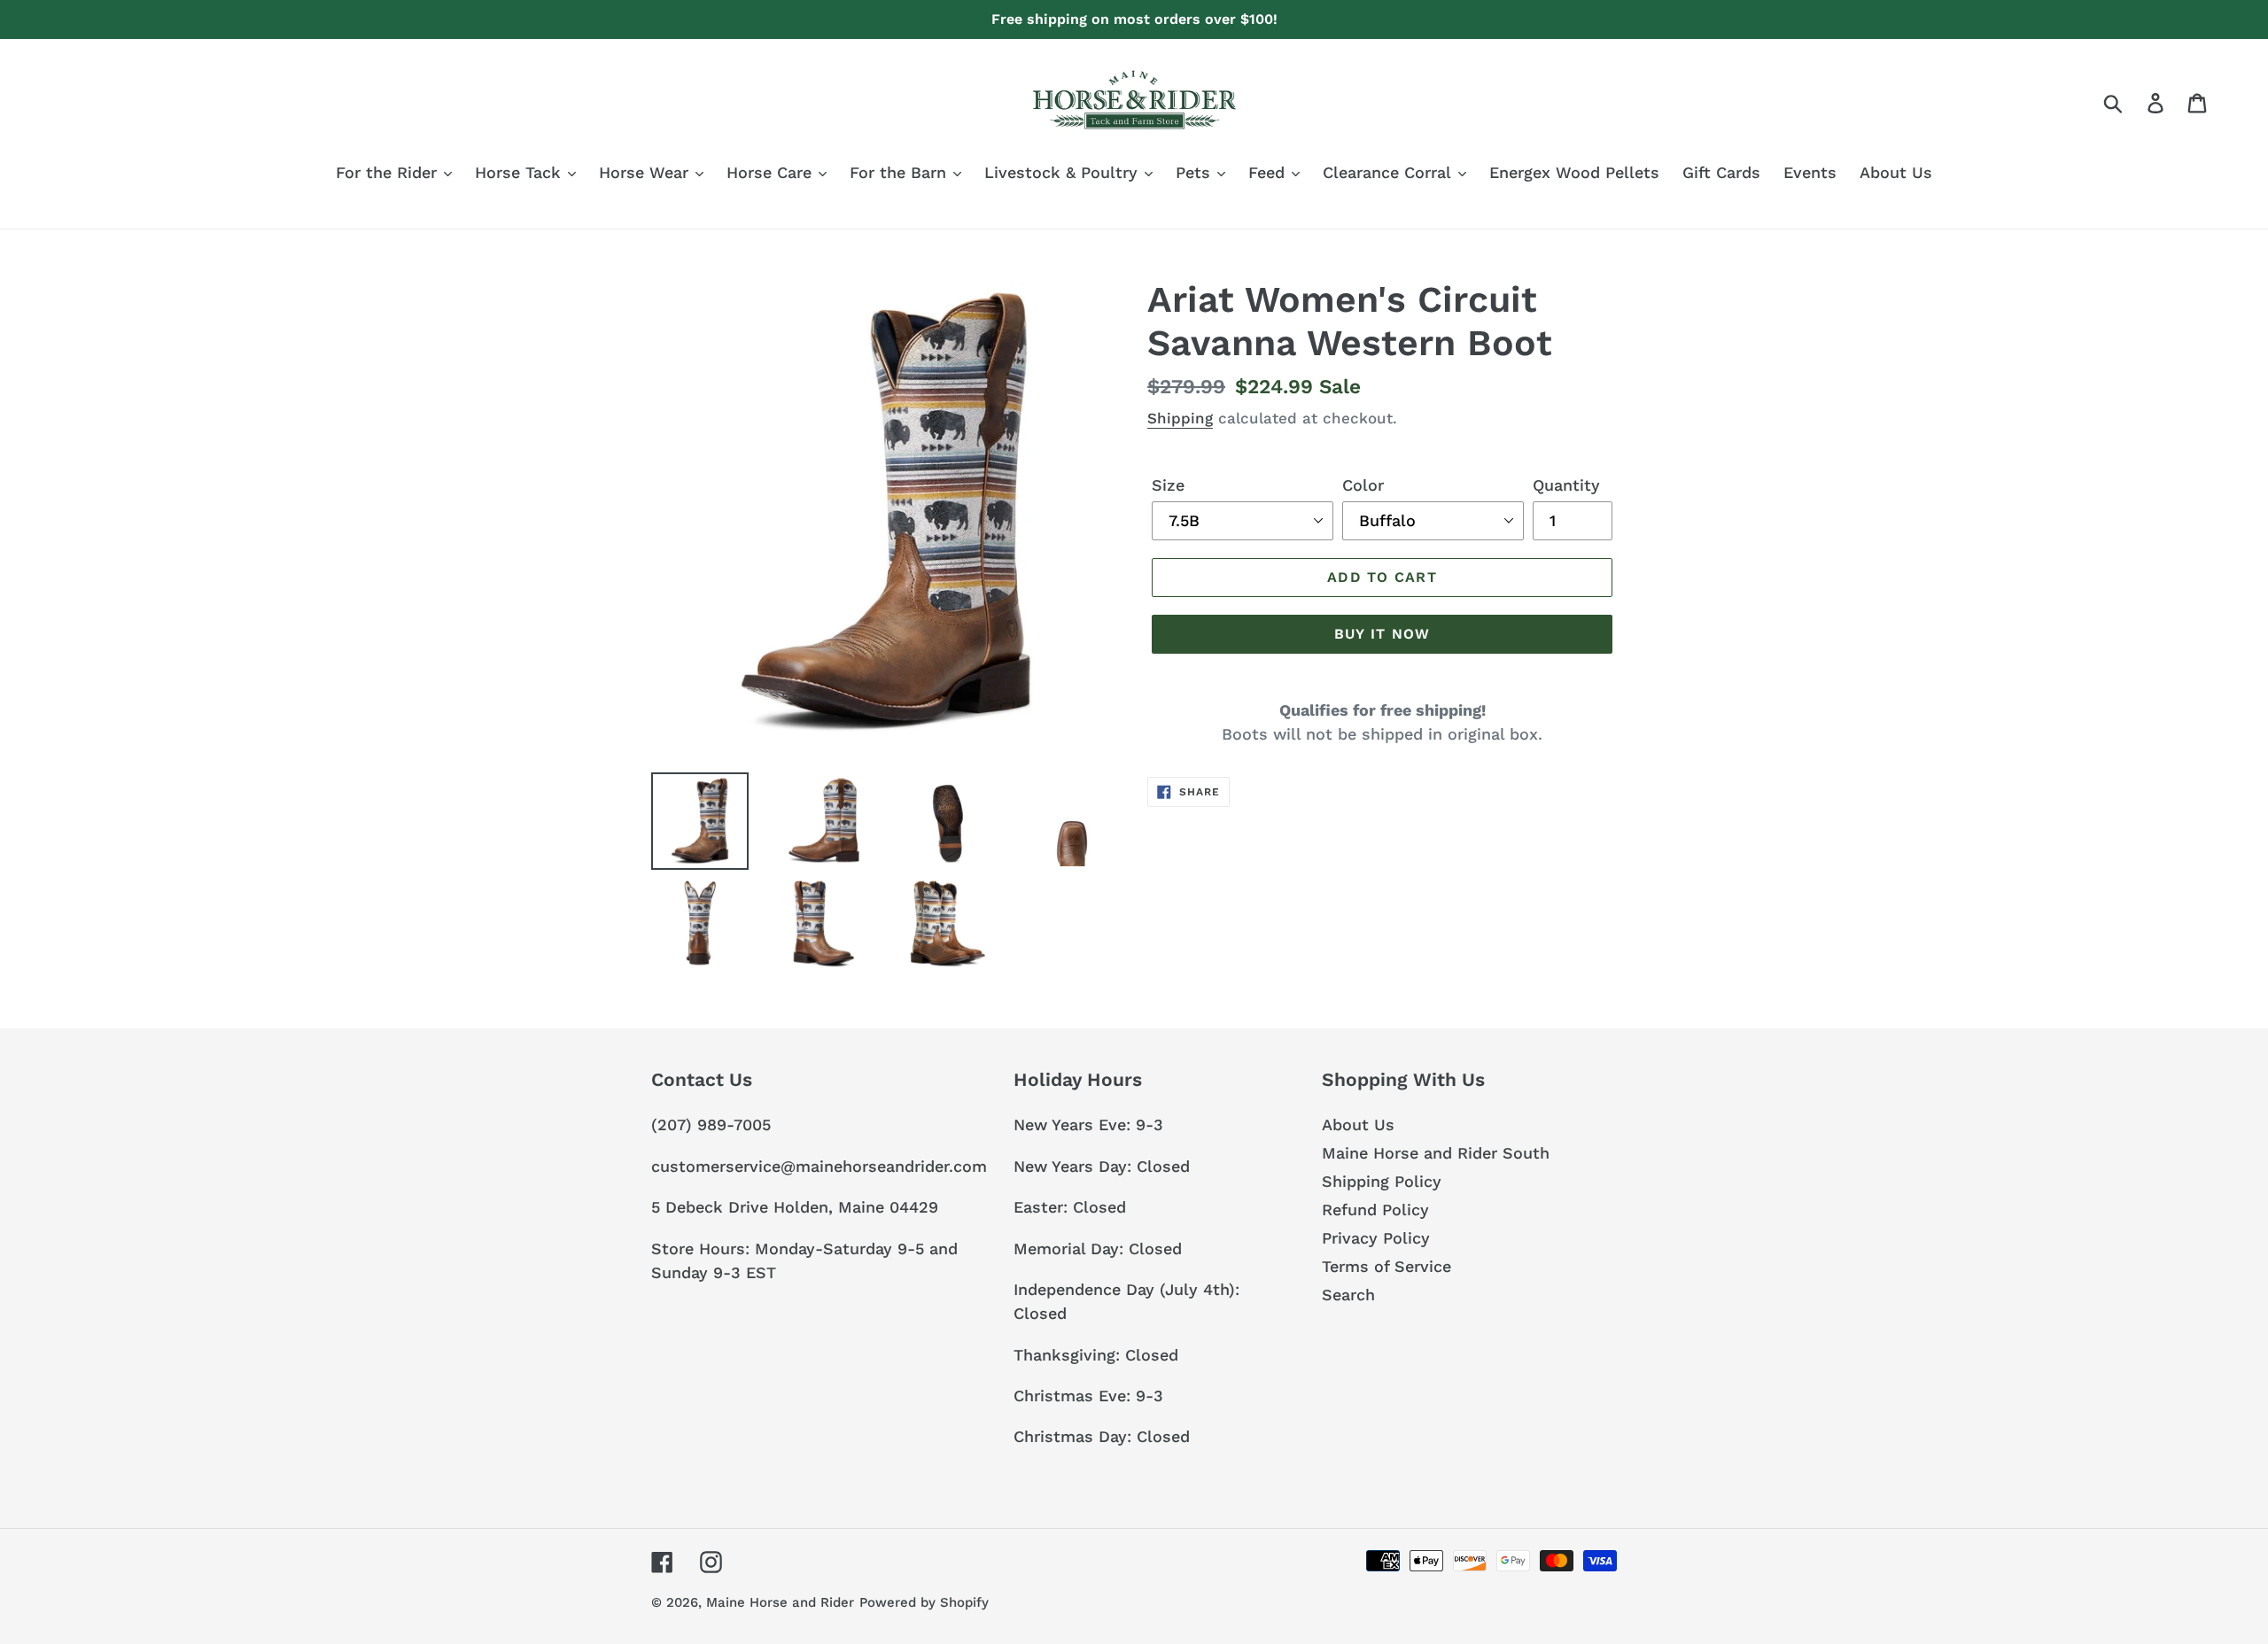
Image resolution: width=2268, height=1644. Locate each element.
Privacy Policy (1376, 1238)
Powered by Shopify (924, 1602)
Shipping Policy (1382, 1181)
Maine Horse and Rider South (1436, 1153)
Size (1168, 485)
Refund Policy (1375, 1210)
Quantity (1566, 485)
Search (1348, 1295)
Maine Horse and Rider (780, 1602)
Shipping (1180, 418)
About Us (1358, 1124)
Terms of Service (1386, 1266)
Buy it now (1383, 634)
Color (1363, 485)
